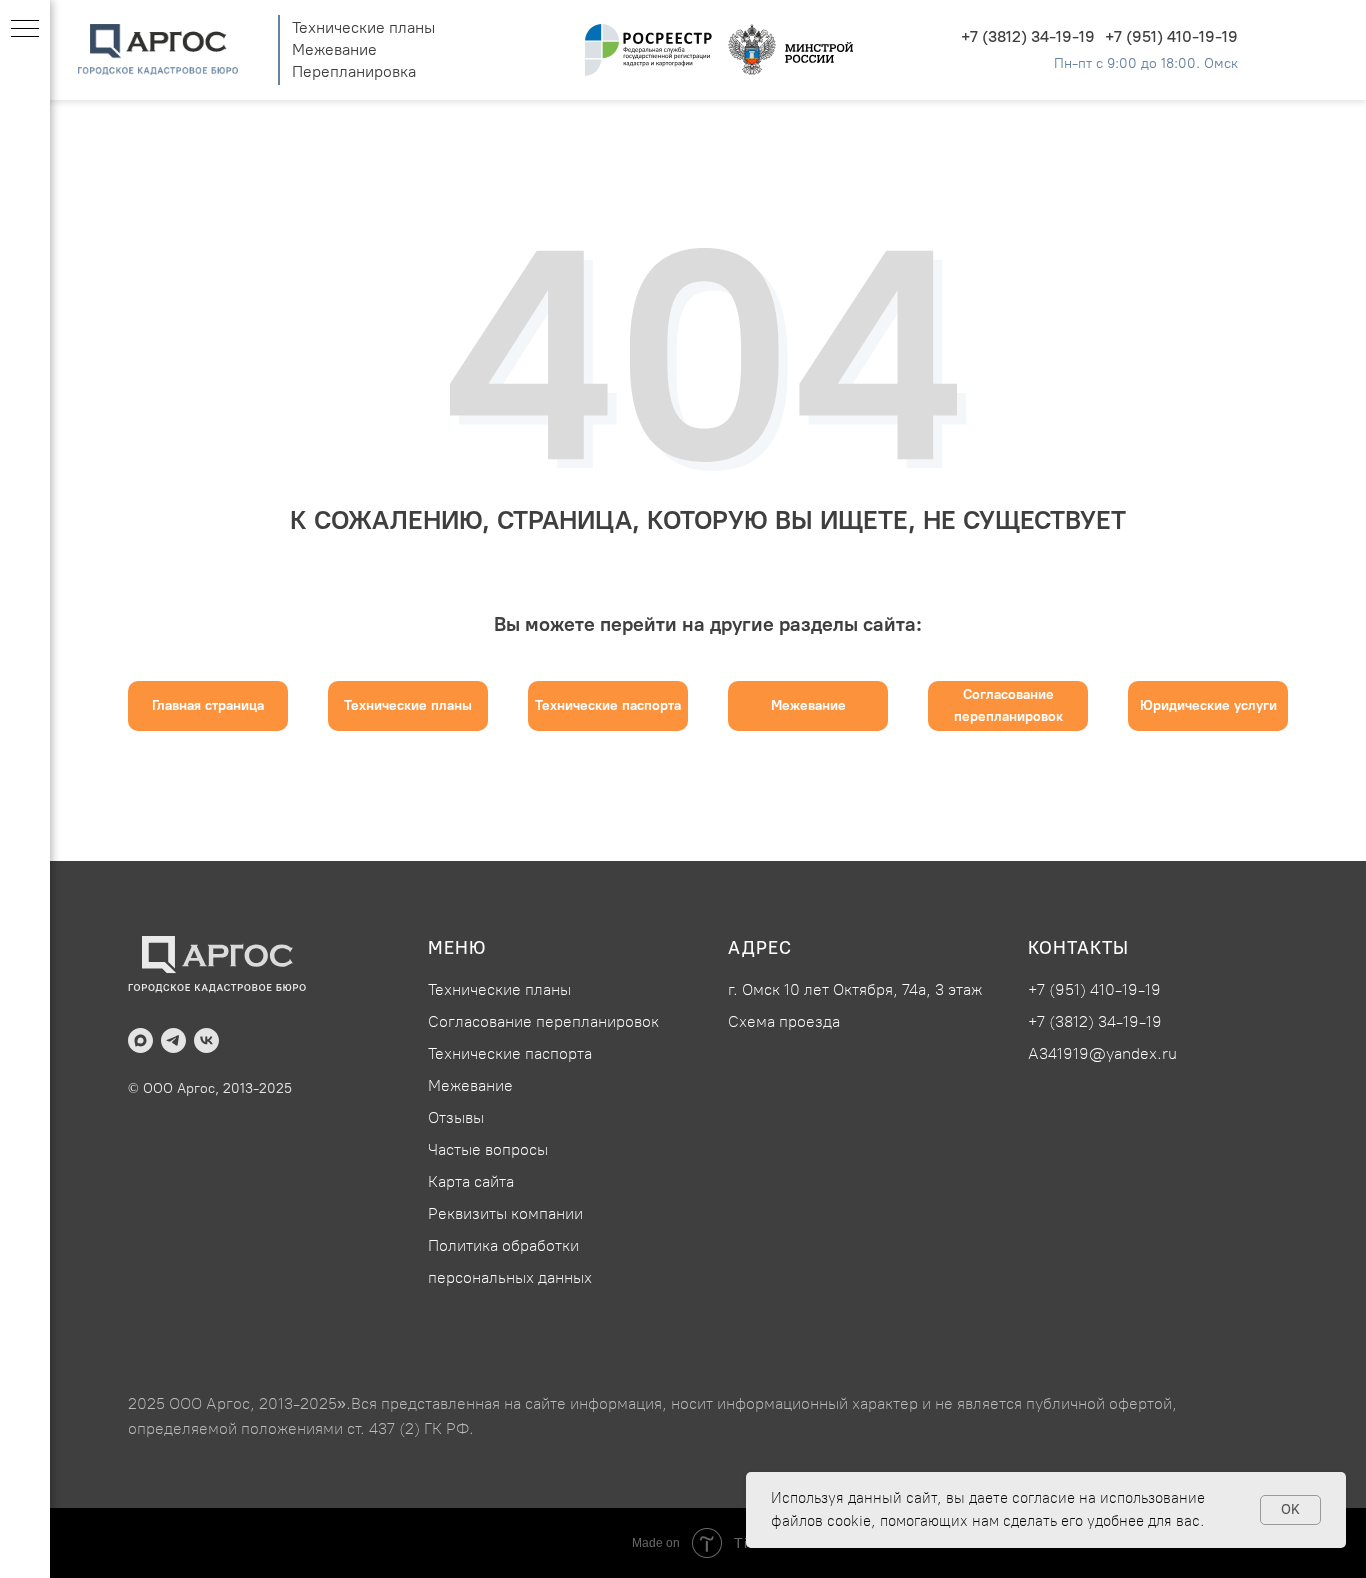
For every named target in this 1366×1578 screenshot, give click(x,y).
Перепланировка (354, 71)
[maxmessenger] (140, 1040)
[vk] (206, 1040)
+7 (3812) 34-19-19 (1028, 36)
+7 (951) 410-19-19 (1171, 36)
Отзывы (456, 1117)
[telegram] (173, 1040)
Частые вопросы (488, 1149)
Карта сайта (471, 1181)
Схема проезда (784, 1021)
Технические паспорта (510, 1053)
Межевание (334, 49)
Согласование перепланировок (543, 1021)
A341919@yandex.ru (1102, 1053)
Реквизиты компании (505, 1213)
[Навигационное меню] (25, 30)
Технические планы (363, 27)
